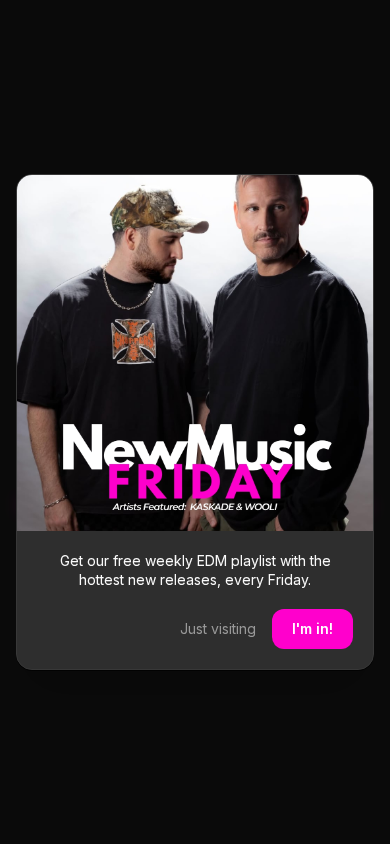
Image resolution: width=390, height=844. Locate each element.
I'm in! (312, 628)
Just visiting (218, 628)
